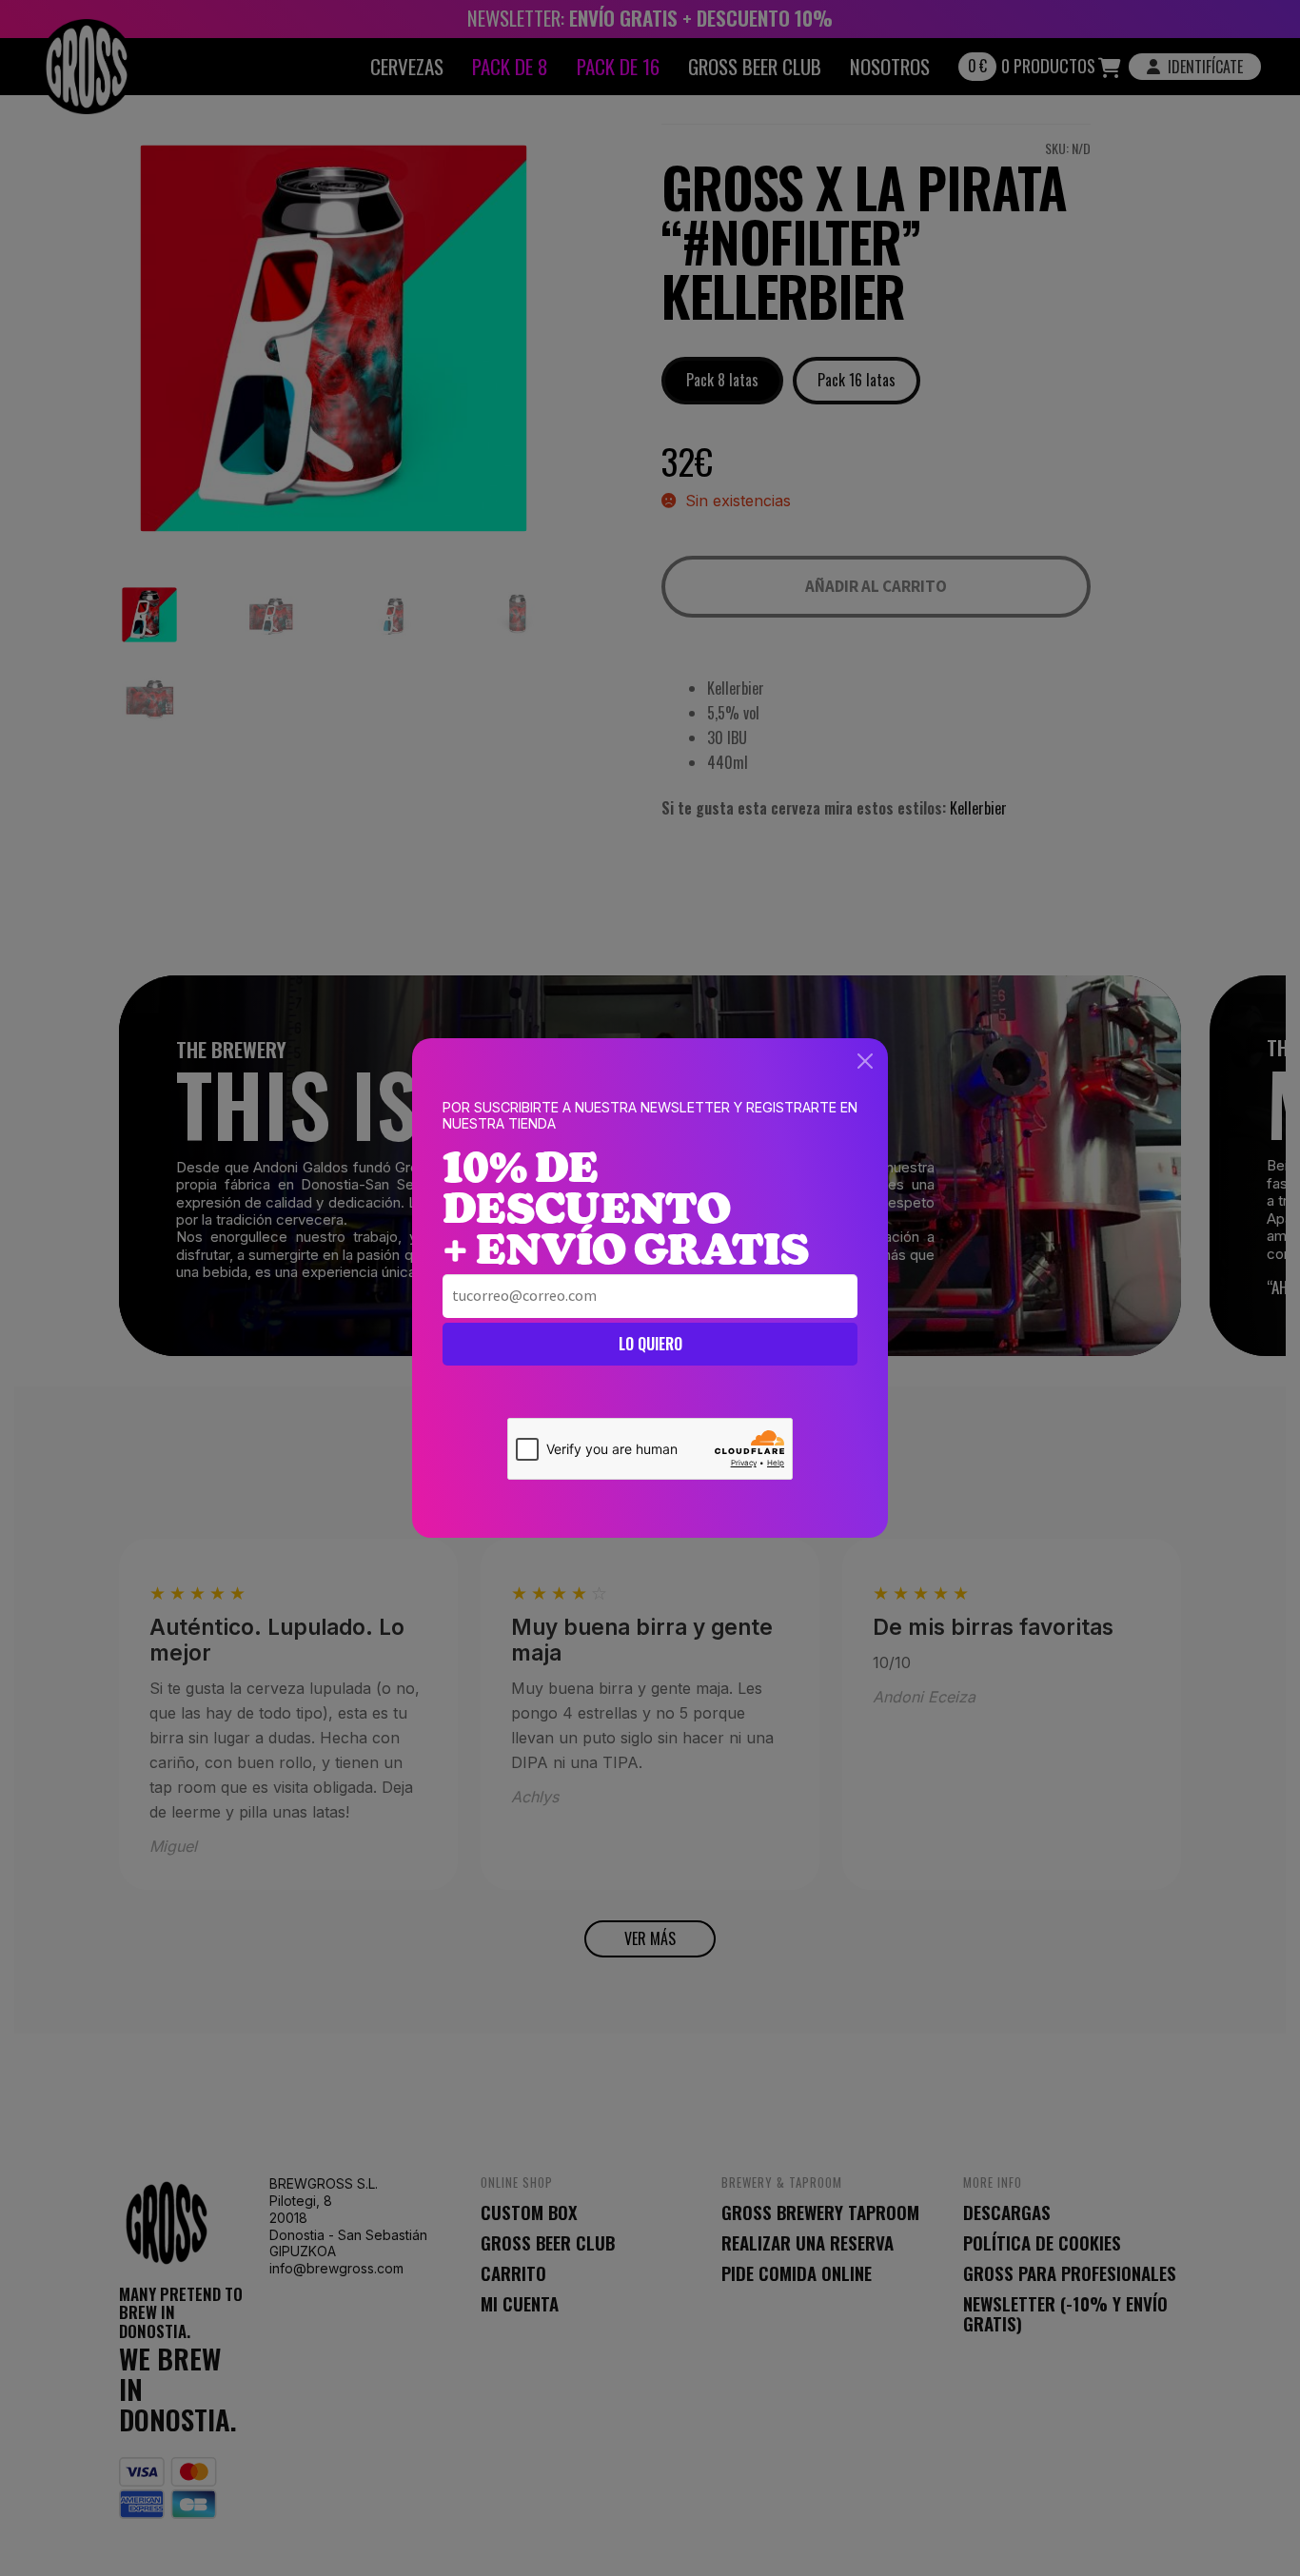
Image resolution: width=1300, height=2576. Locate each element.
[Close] (865, 1061)
